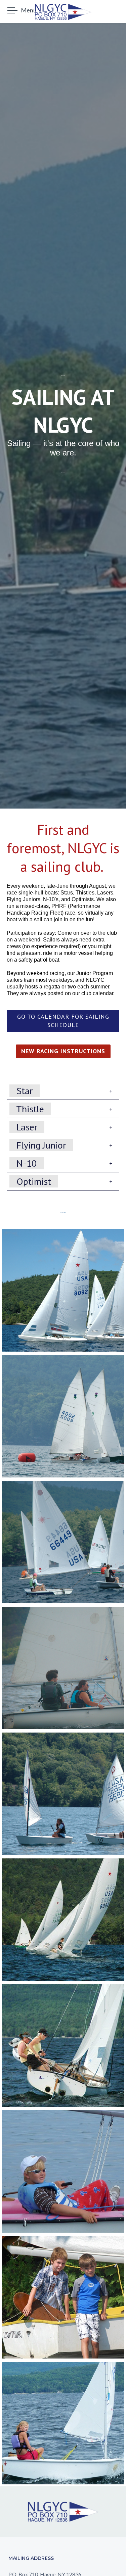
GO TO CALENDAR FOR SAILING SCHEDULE (63, 1021)
